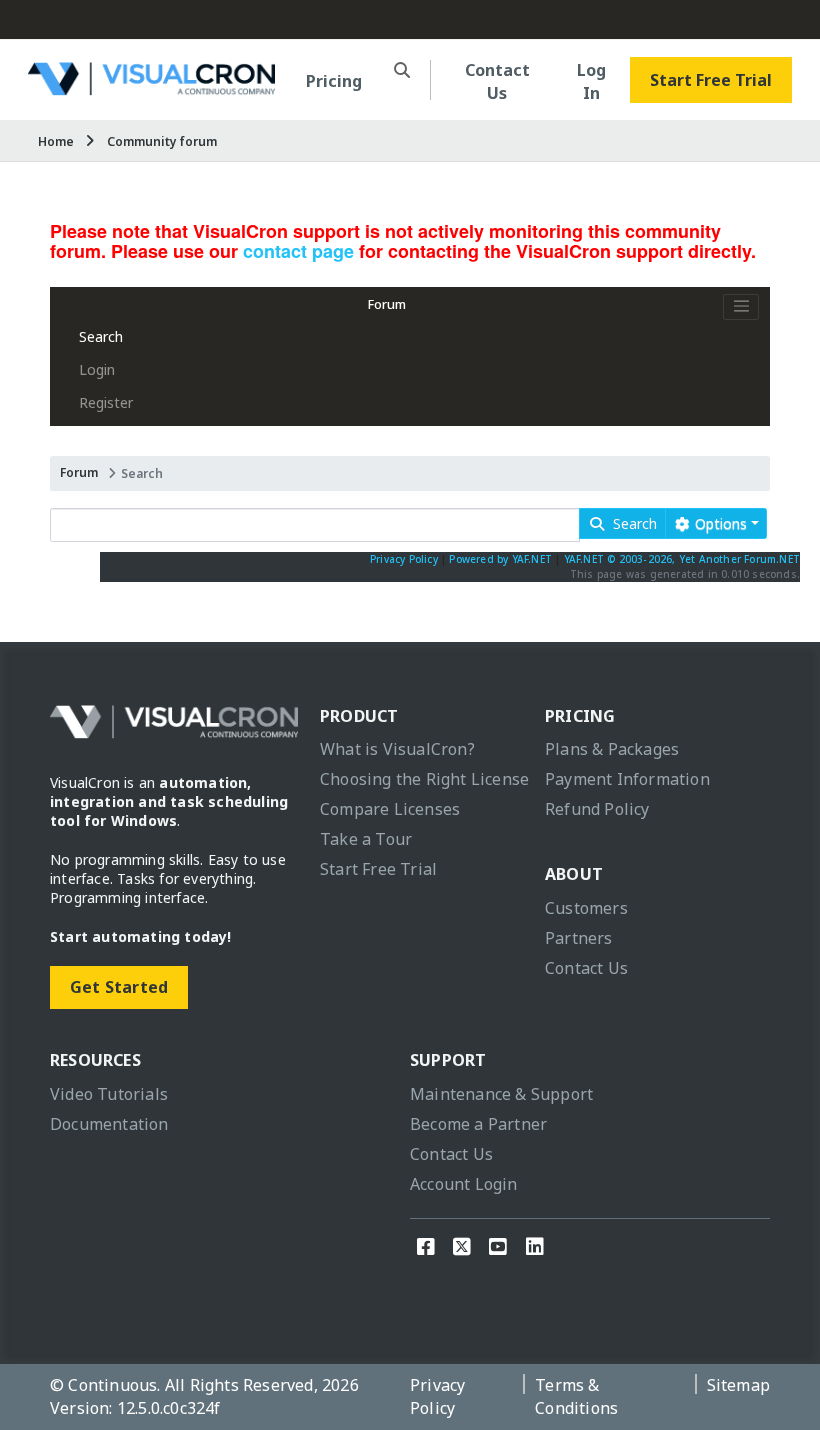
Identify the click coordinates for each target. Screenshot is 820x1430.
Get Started (119, 987)
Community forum (162, 141)
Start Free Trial (711, 80)
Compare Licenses (390, 809)
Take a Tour (366, 839)
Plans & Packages (612, 749)
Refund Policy (597, 809)
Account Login (464, 1184)
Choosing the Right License (424, 779)
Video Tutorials (109, 1094)
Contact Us (497, 81)
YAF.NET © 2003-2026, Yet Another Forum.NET (682, 559)
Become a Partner (478, 1124)
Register (106, 402)
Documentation (109, 1124)
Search (101, 336)
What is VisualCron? (397, 749)
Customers (586, 908)
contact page (298, 251)
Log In (591, 81)
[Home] (151, 87)
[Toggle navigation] (741, 307)
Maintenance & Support (501, 1094)
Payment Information (627, 779)
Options (719, 523)
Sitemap (738, 1385)
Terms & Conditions (576, 1396)
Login (97, 369)
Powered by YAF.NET (500, 559)
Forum (387, 304)
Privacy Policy (404, 559)
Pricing (334, 81)
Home (56, 141)
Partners (579, 938)
